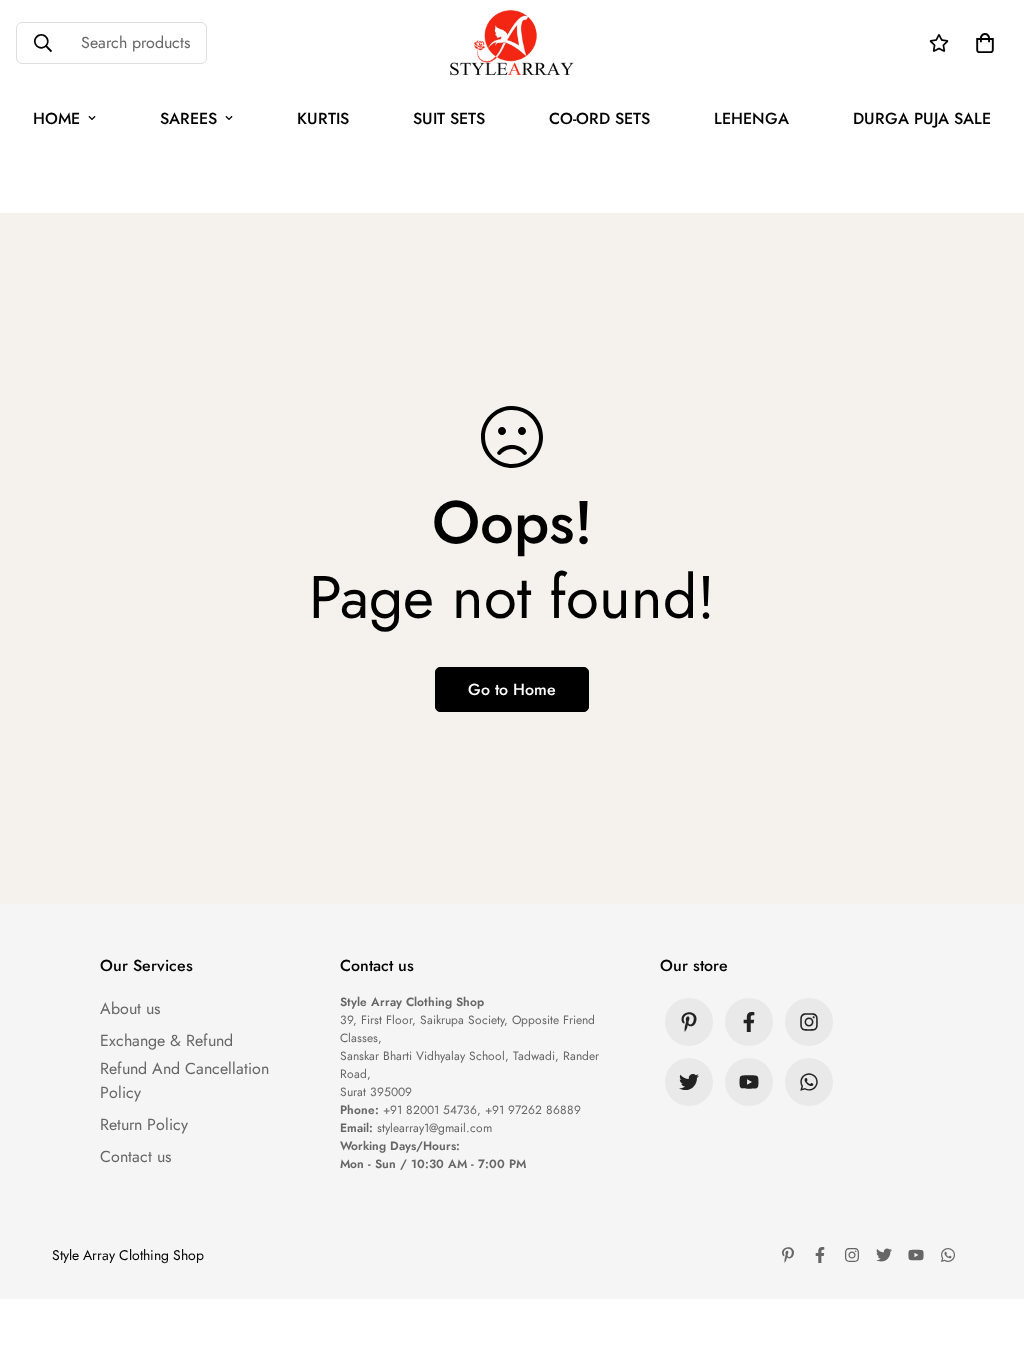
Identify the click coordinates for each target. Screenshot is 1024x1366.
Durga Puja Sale (922, 118)
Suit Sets (449, 118)
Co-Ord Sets (599, 118)
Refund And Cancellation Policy (184, 1080)
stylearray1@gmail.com (434, 1128)
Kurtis (323, 118)
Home (56, 118)
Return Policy (144, 1124)
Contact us (135, 1156)
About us (130, 1008)
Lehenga (751, 118)
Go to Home (512, 689)
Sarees (188, 118)
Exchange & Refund (166, 1040)
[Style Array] (512, 43)
